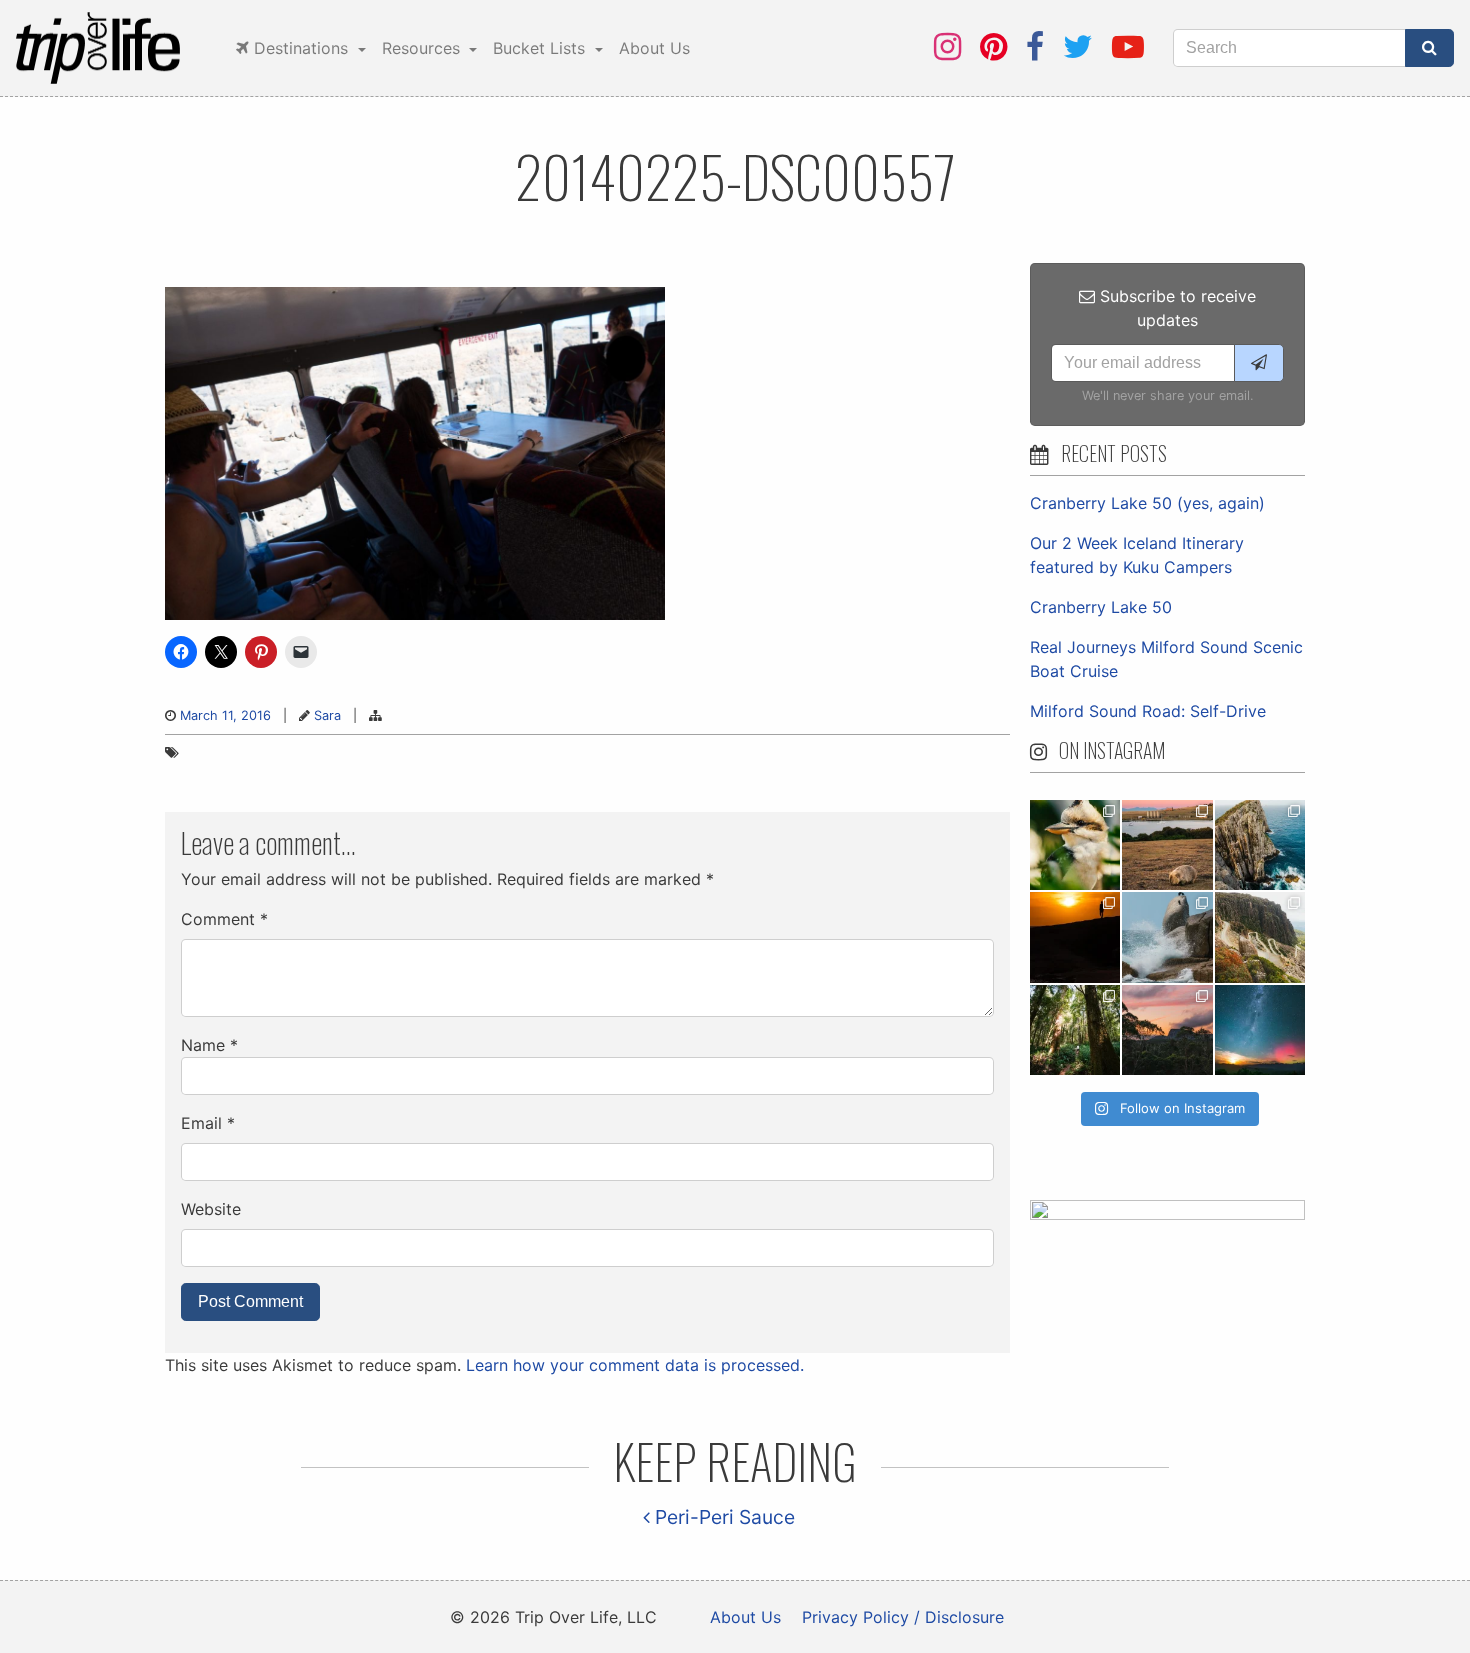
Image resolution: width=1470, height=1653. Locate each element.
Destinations (301, 48)
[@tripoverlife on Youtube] (1128, 46)
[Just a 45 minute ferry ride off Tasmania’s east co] (1167, 845)
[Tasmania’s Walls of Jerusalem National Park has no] (1167, 1030)
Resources (423, 48)
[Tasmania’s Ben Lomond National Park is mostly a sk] (1260, 937)
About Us (654, 48)
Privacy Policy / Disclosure (903, 1617)
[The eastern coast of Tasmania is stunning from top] (1167, 937)
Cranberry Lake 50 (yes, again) (1147, 503)
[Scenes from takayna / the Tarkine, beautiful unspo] (1075, 1030)
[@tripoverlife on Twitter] (1078, 46)
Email (208, 1123)
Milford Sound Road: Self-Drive (1148, 711)
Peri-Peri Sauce (722, 1517)
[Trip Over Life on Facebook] (1035, 46)
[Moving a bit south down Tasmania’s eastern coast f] (1075, 937)
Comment (224, 919)
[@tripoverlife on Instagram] (947, 46)
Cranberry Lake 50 (1101, 607)
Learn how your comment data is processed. (635, 1365)
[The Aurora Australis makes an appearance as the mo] (1260, 1030)
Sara (327, 715)
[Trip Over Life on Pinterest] (993, 46)
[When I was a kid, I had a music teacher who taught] (1075, 845)
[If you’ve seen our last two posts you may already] (1260, 845)
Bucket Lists (541, 48)
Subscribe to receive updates (1175, 308)
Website (211, 1209)
